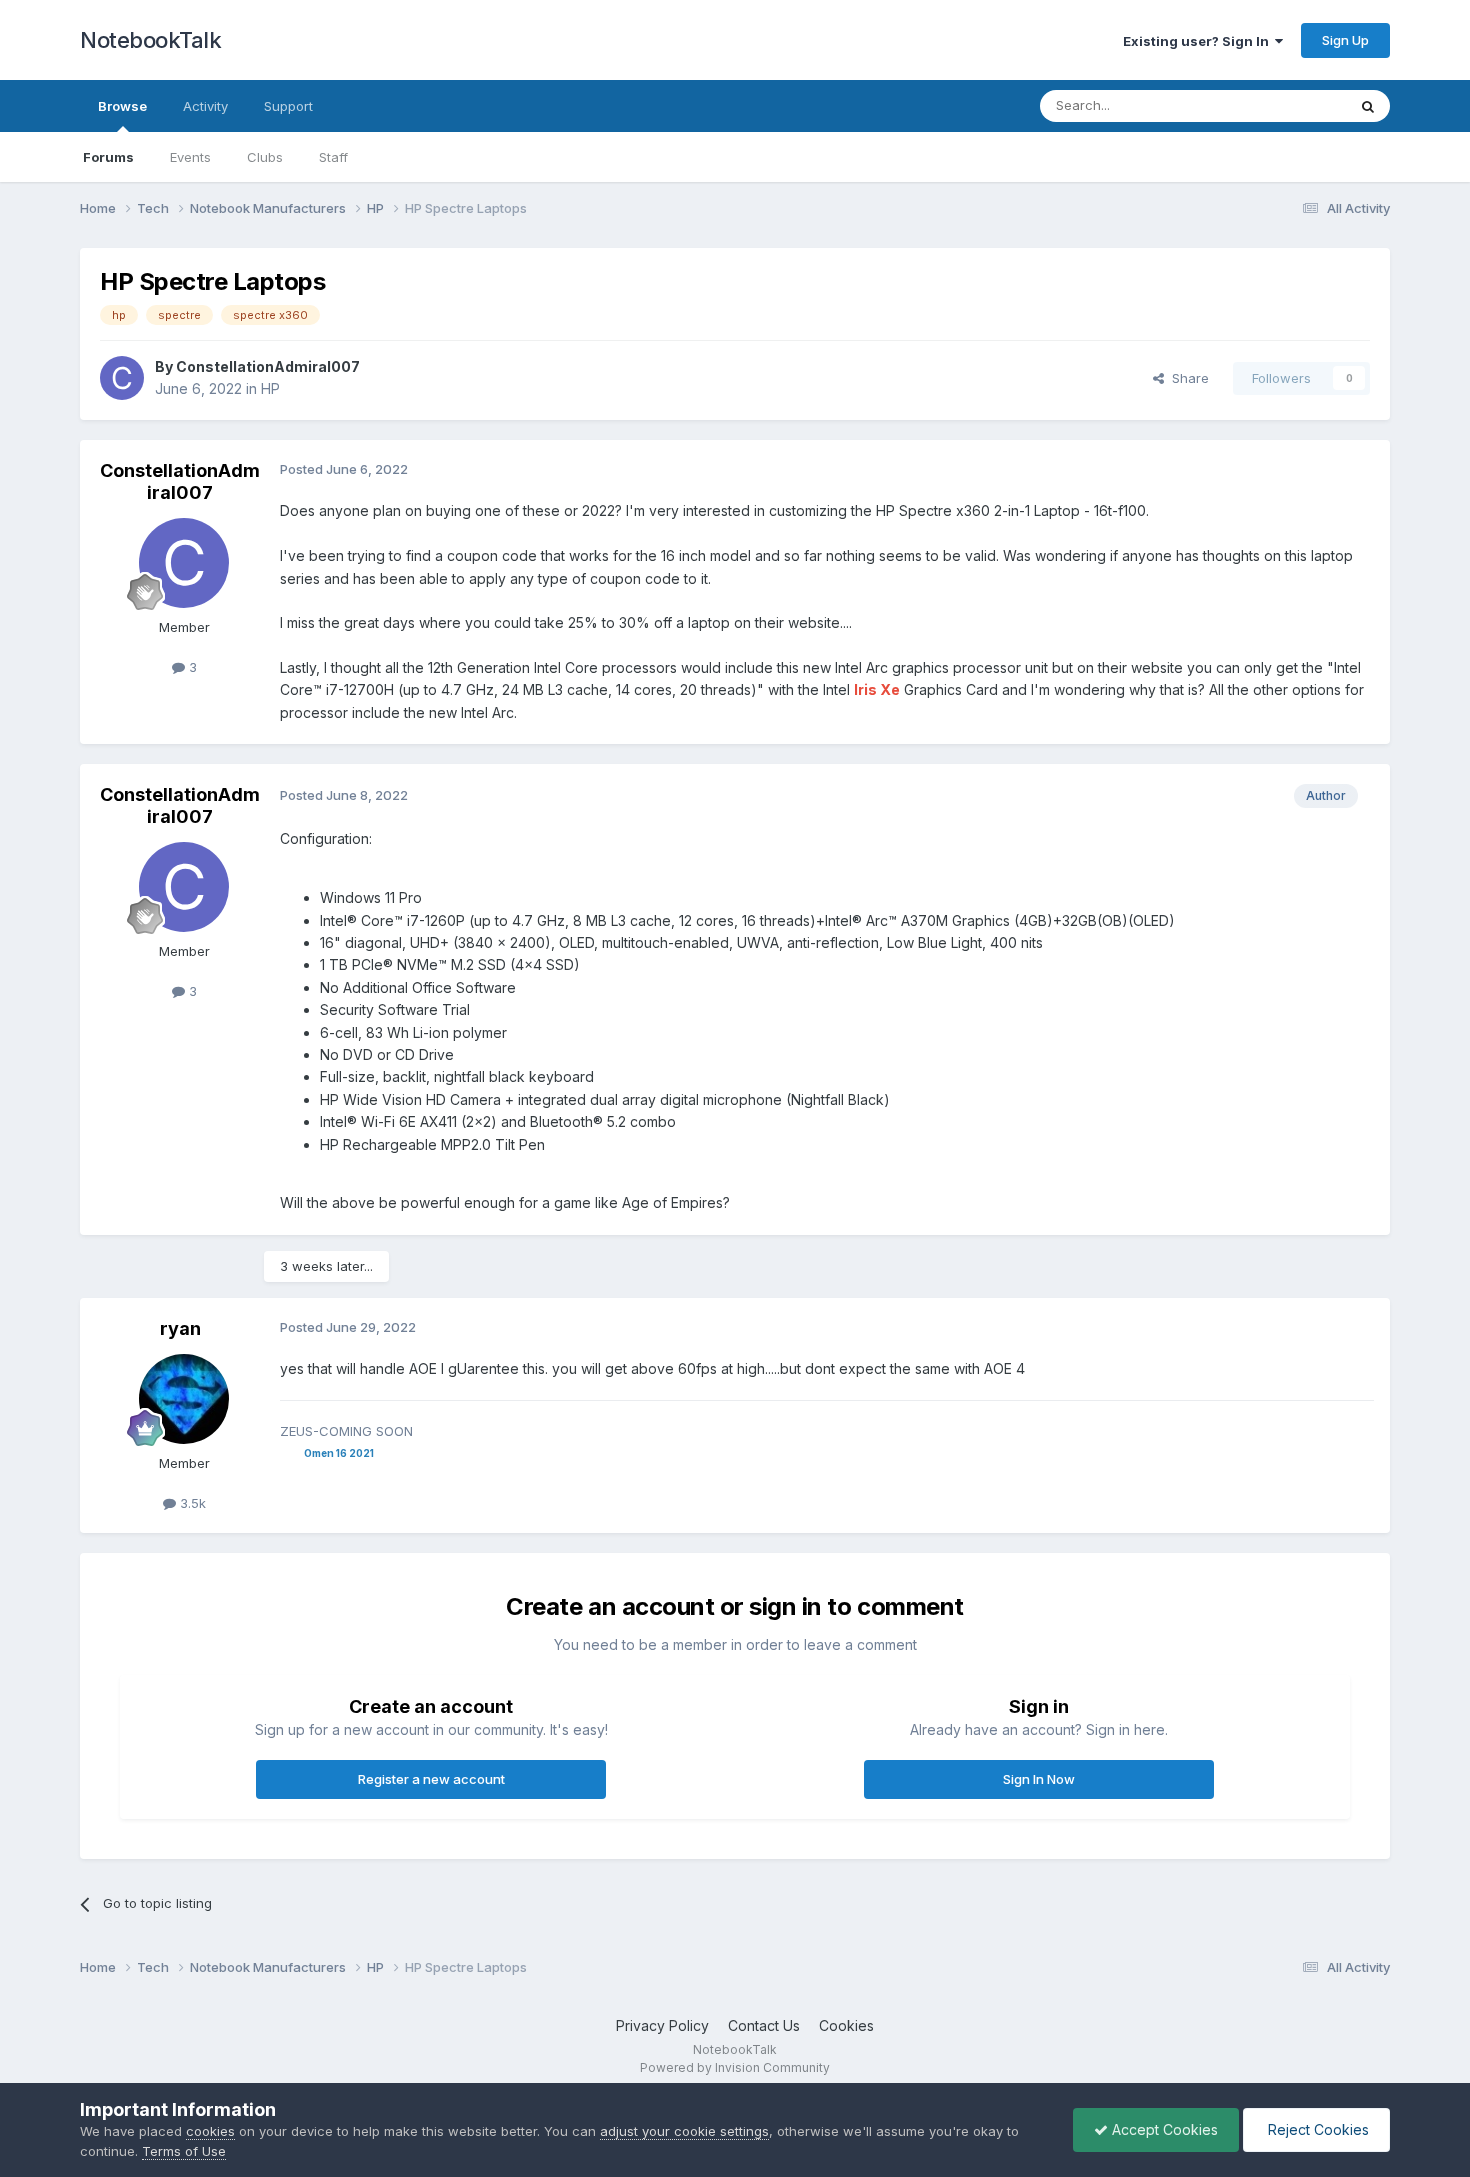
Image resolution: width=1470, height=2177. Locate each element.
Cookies (846, 2025)
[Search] (1368, 106)
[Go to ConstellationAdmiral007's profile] (122, 378)
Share (1186, 378)
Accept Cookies (1163, 2129)
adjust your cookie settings (684, 2131)
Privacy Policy (662, 2025)
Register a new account (431, 1779)
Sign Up (1345, 40)
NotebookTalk (150, 40)
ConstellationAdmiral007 (268, 366)
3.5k (191, 1503)
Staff (333, 157)
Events (190, 157)
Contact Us (764, 2025)
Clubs (265, 157)
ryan (180, 1328)
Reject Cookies (1316, 2129)
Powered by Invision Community (735, 2067)
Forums (108, 157)
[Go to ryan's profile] (184, 1399)
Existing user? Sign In (1199, 41)
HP (270, 388)
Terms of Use (184, 2151)
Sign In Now (1039, 1779)
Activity (205, 106)
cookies (210, 2131)
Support (288, 106)
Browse (122, 106)
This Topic (1287, 105)
